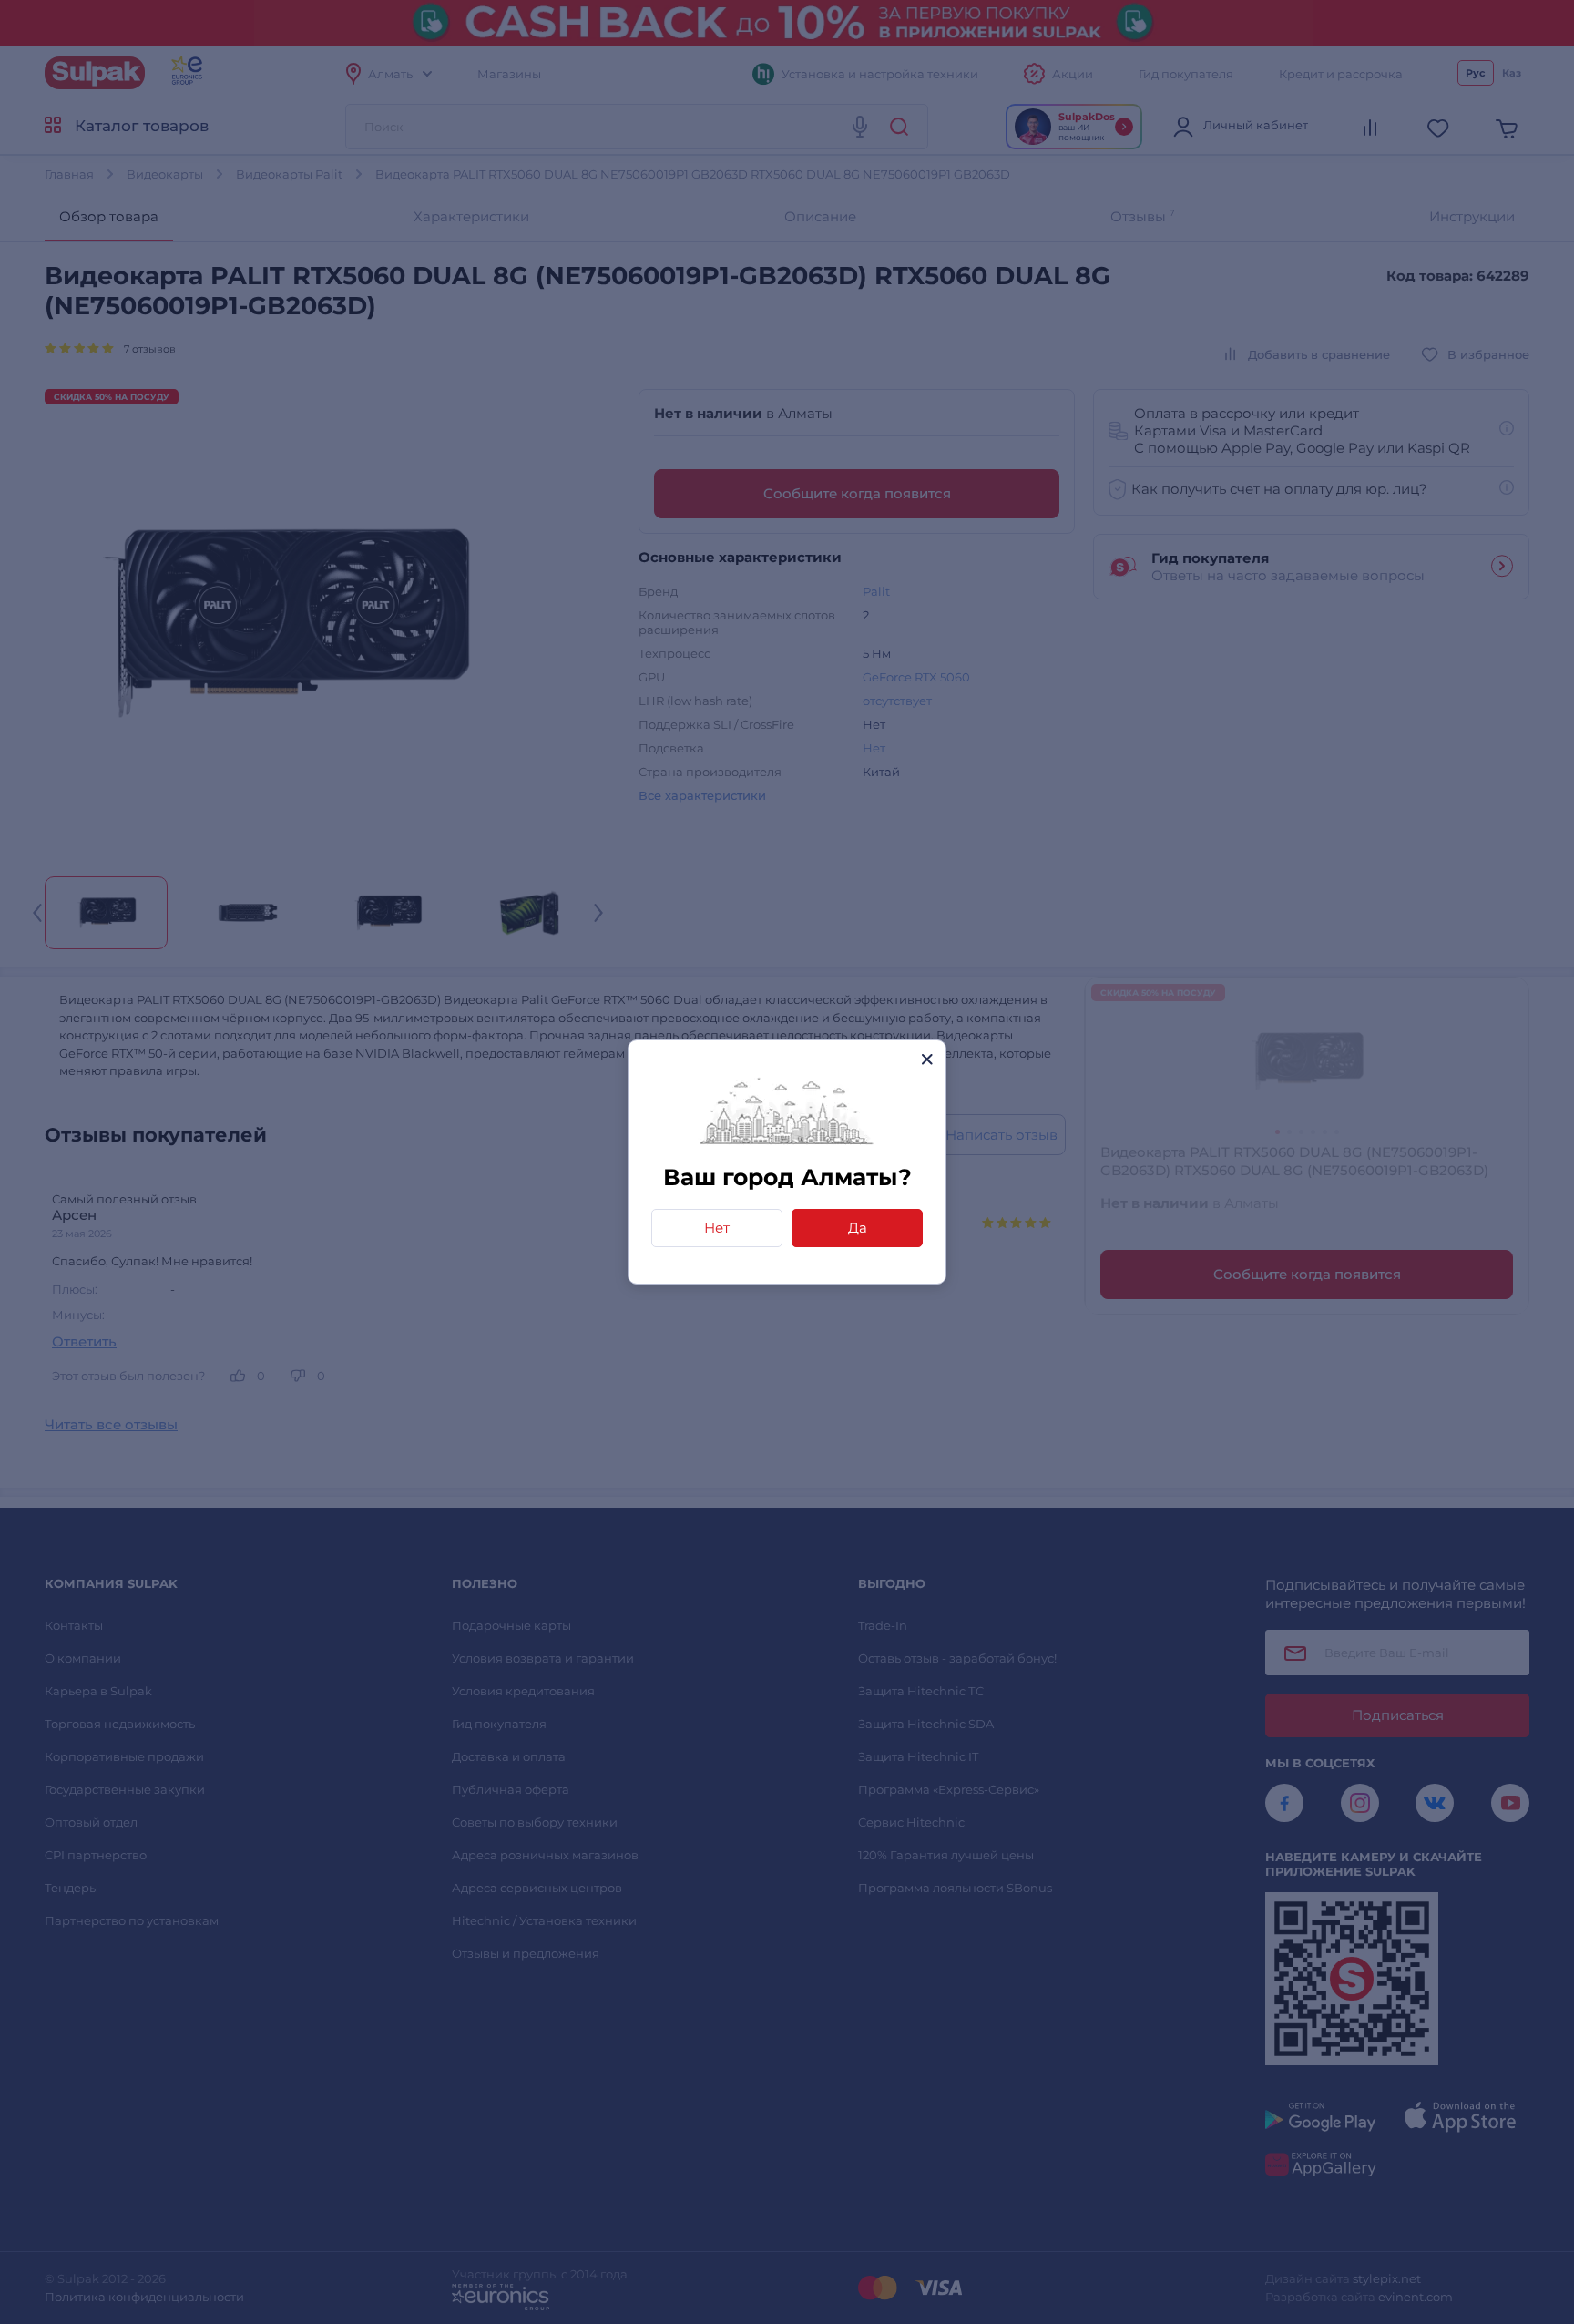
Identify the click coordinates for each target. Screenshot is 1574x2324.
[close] (927, 1059)
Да (858, 1228)
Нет (717, 1228)
